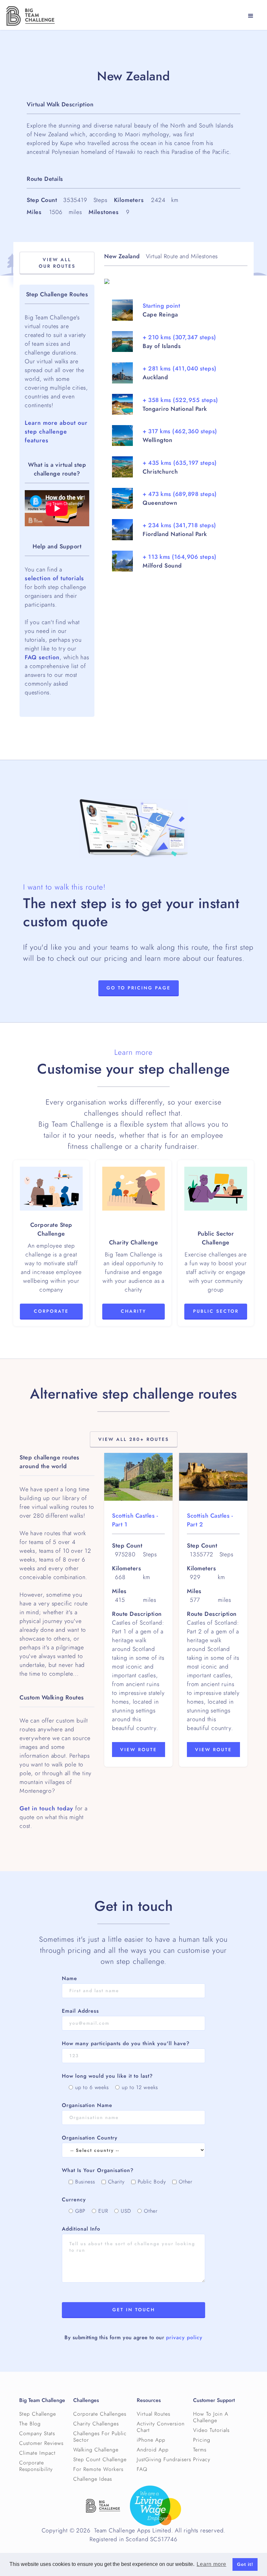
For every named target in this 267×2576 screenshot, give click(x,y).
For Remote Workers (98, 2469)
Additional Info (81, 2229)
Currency (74, 2200)
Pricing (202, 2440)
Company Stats (37, 2434)
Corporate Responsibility (36, 2466)
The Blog (30, 2424)
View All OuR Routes (57, 263)
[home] (31, 16)
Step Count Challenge (100, 2460)
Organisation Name (87, 2105)
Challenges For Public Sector (100, 2437)
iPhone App (151, 2440)
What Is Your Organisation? (98, 2170)
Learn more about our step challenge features (56, 431)
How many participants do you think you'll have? (126, 2044)
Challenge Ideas (93, 2479)
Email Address (80, 2011)
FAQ (142, 2469)
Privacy (202, 2460)
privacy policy (184, 2338)
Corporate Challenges (100, 2414)
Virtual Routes (154, 2414)
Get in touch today (46, 1808)
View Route (139, 1750)
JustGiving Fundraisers (164, 2460)
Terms (200, 2450)
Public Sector (216, 1311)
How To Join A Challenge (211, 2417)
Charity (133, 1311)
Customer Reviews (41, 2443)
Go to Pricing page (139, 988)
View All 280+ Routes (134, 1439)
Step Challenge (38, 2414)
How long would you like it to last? (107, 2076)
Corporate (51, 1311)
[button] (251, 16)
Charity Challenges (96, 2424)
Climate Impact (37, 2453)
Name (70, 1979)
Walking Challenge (96, 2450)
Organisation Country (90, 2138)
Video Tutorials (211, 2430)
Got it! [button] (245, 2564)
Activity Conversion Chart (161, 2427)
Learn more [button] (211, 2564)
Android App (153, 2450)
